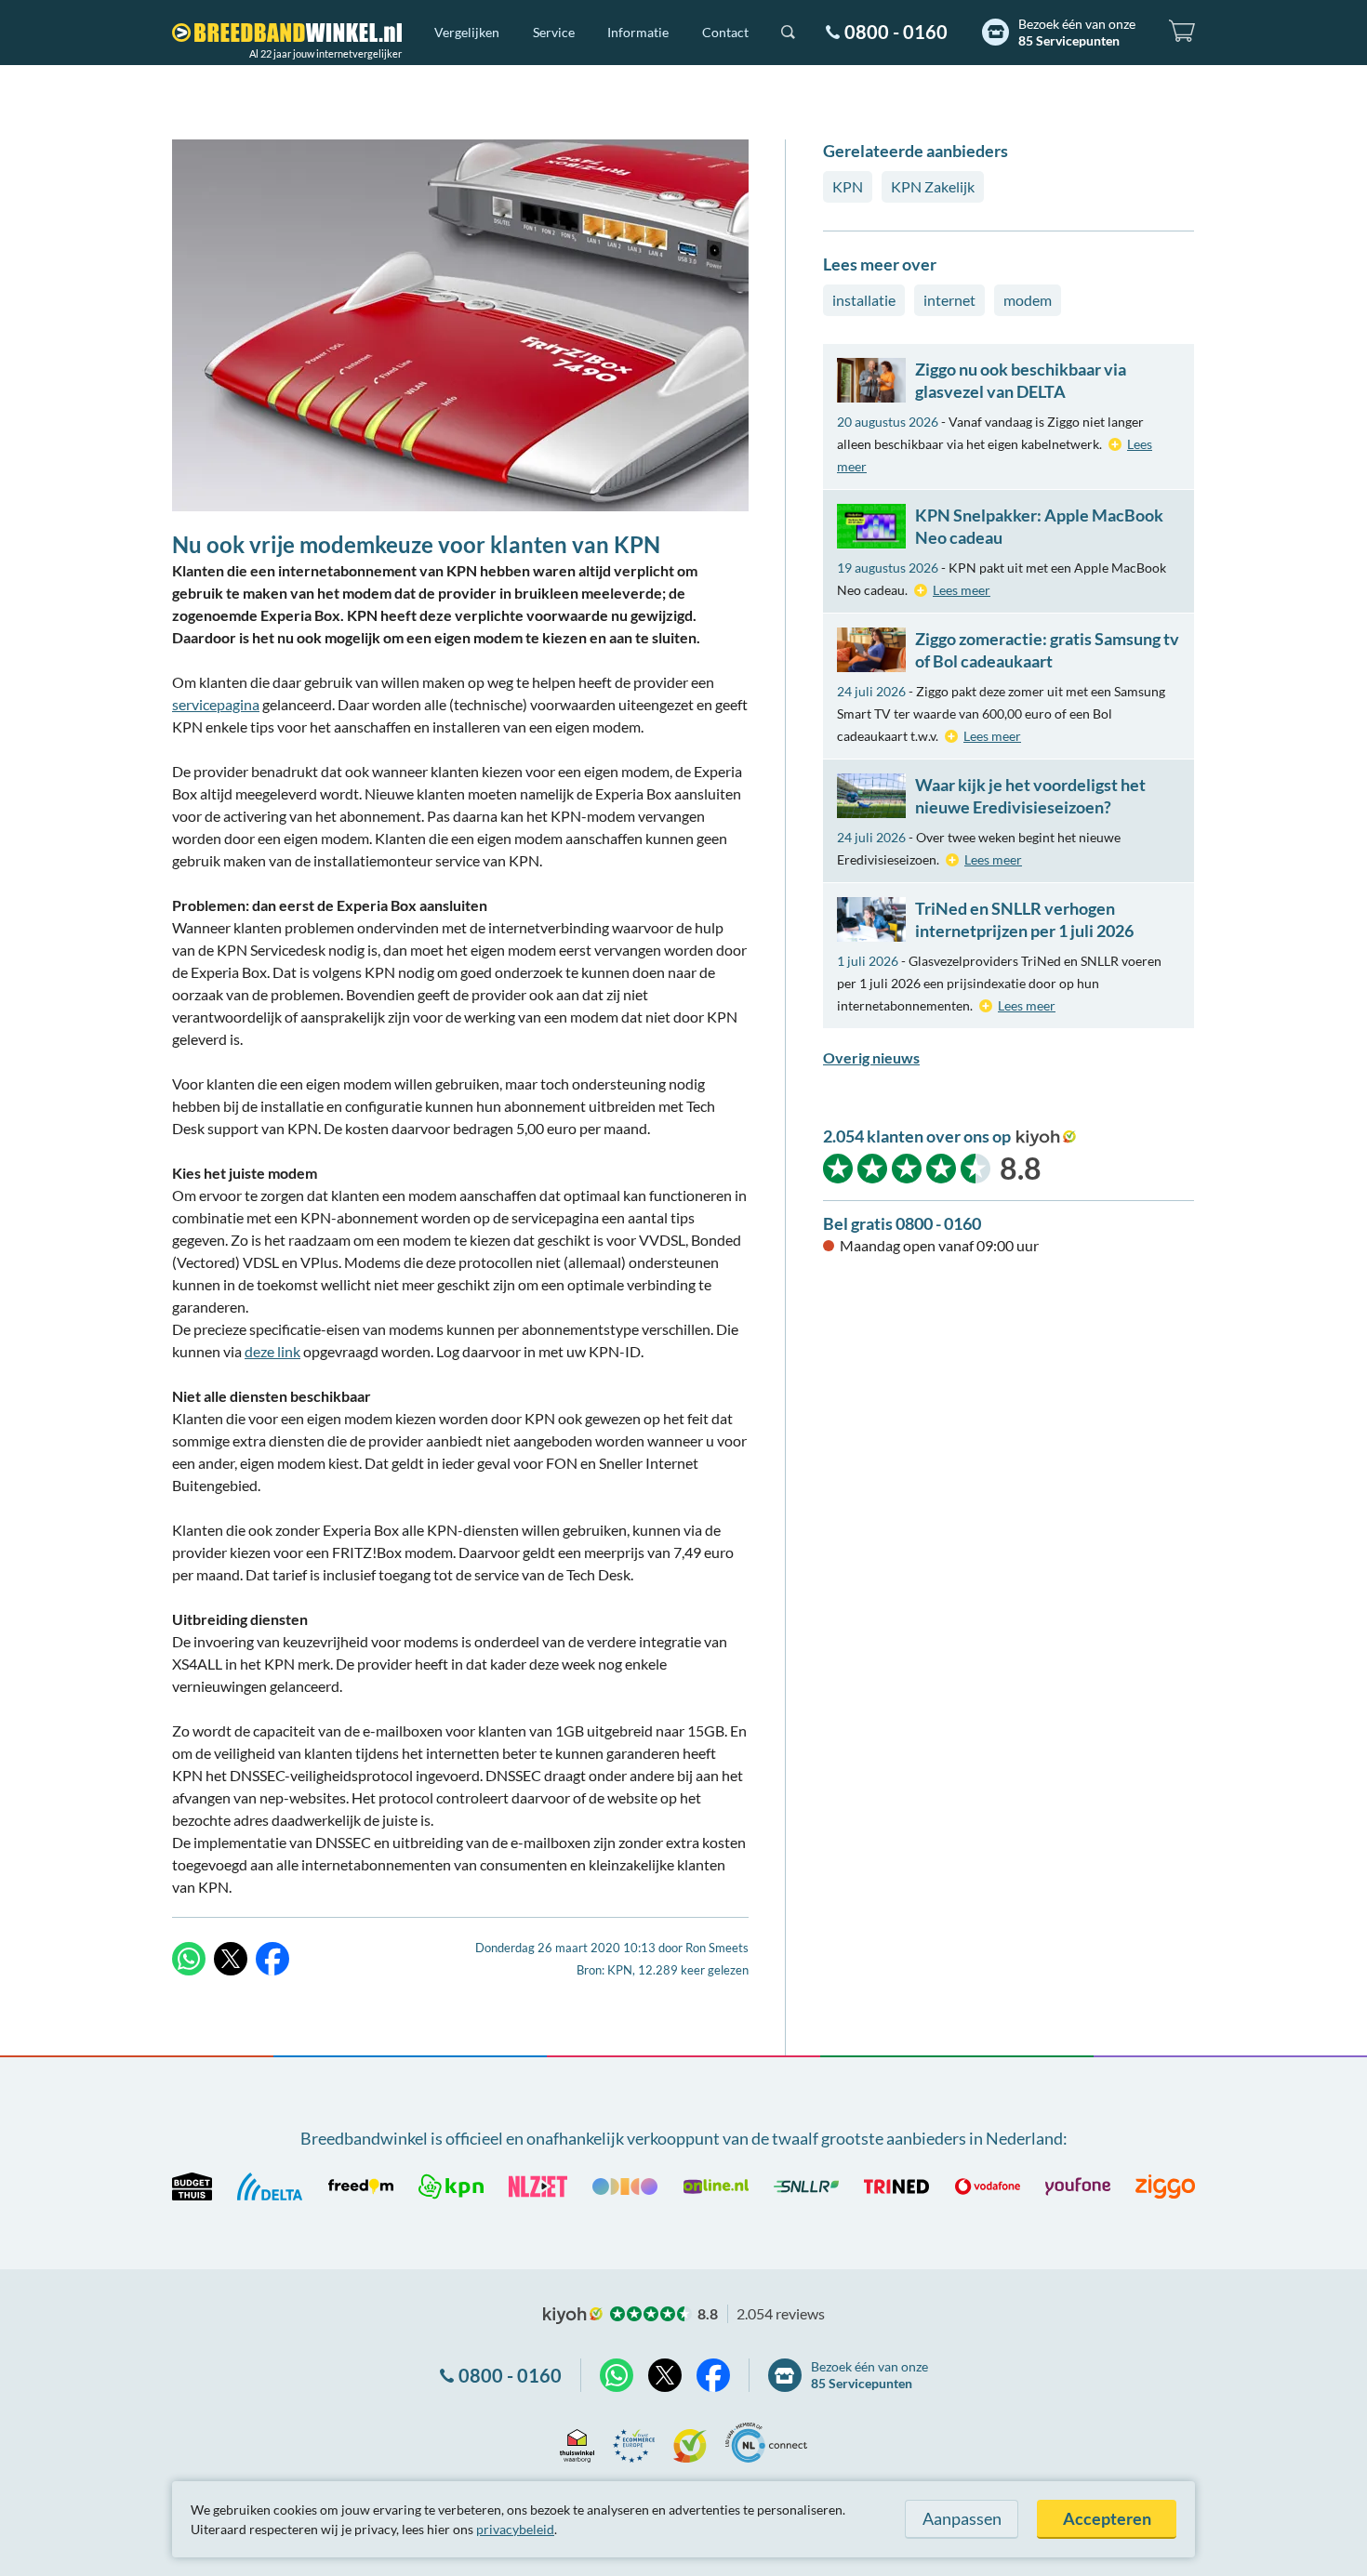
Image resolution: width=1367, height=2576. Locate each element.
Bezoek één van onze (1077, 32)
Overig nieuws (871, 1057)
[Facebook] (272, 1959)
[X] (231, 1959)
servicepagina (216, 704)
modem (1028, 300)
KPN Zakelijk (933, 186)
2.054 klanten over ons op (917, 1136)
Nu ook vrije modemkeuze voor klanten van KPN (416, 544)
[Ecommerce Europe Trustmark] (634, 2443)
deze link (272, 1351)
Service (554, 32)
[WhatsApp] (189, 1959)
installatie (864, 300)
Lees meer (962, 590)
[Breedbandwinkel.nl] (287, 33)
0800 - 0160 (896, 32)
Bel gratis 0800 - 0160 (902, 1223)
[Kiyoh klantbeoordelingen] (690, 2443)
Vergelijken (467, 32)
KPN (848, 186)
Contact (725, 32)
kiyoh (1046, 1138)
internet (949, 300)
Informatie (638, 32)
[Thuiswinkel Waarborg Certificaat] (577, 2443)
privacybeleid (515, 2529)
